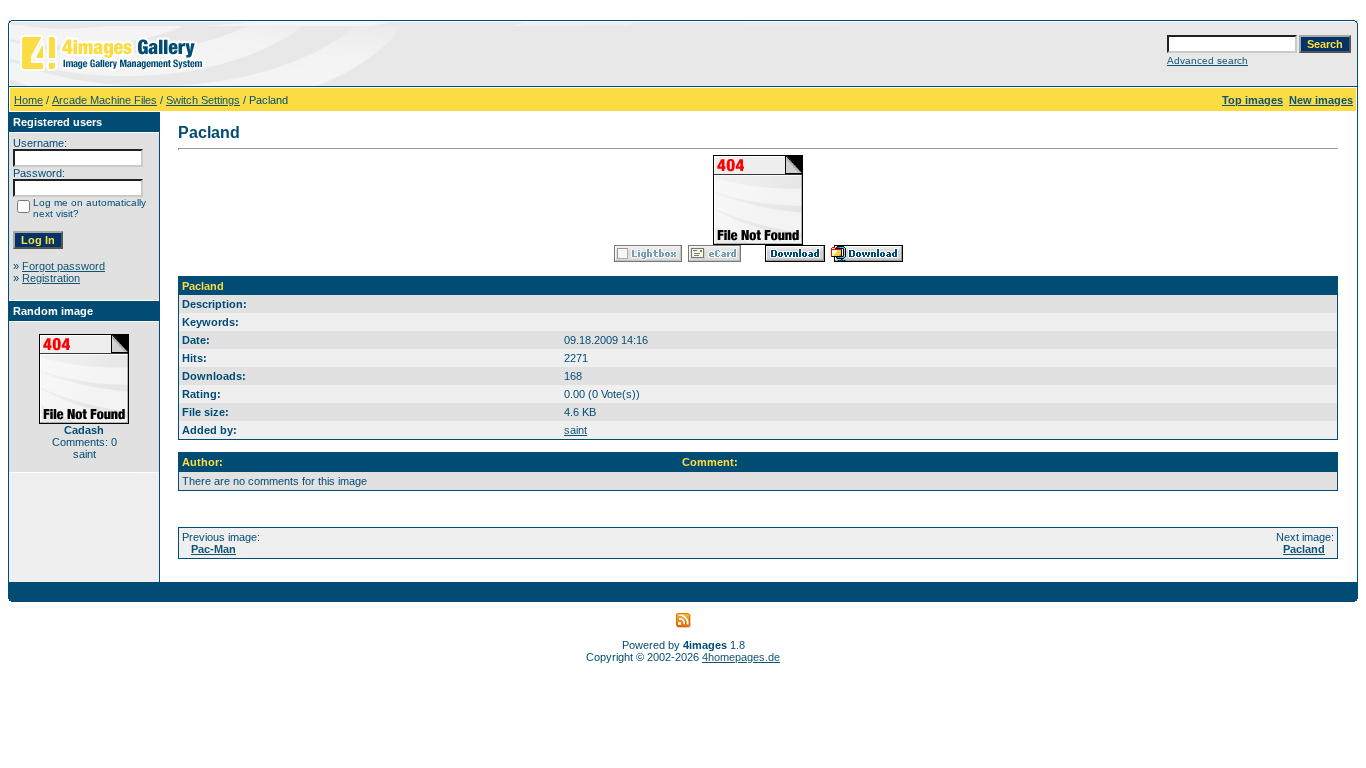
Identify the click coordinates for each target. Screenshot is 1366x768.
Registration (51, 278)
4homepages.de (741, 657)
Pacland (1304, 549)
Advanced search (1207, 60)
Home (28, 100)
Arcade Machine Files (104, 100)
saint (575, 430)
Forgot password (63, 266)
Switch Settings (203, 100)
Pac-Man (213, 549)
